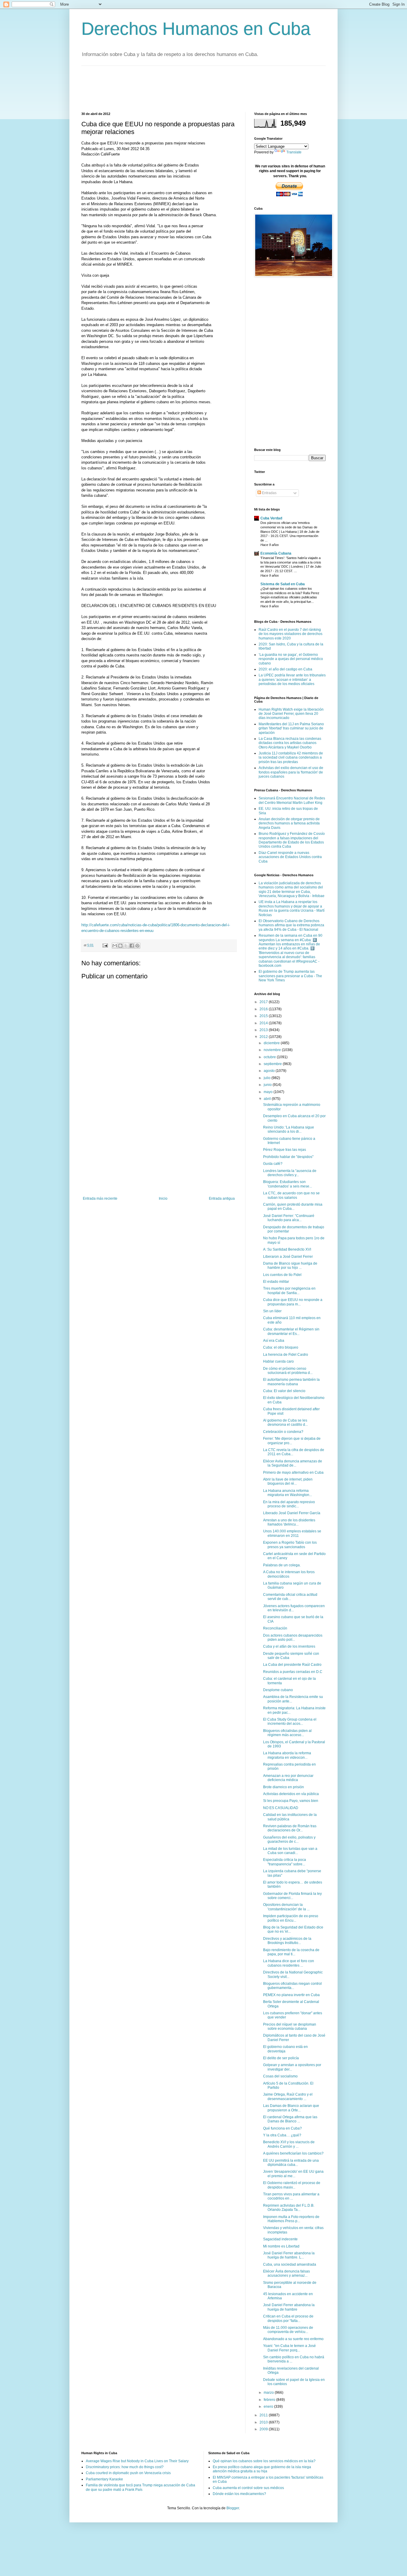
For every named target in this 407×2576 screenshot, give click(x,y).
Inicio (163, 1198)
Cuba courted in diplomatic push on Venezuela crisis (128, 2473)
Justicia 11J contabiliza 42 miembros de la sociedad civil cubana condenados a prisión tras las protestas (291, 758)
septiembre (273, 1064)
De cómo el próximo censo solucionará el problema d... (288, 1371)
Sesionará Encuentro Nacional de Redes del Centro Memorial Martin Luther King (292, 800)
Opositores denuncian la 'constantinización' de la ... (286, 1907)
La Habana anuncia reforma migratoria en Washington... (288, 1493)
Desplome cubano (278, 1690)
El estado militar (276, 1282)
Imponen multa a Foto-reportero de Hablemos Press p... (291, 2219)
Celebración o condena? (283, 1432)
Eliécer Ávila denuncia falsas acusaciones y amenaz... (286, 2273)
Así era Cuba (274, 1341)
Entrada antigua (222, 1198)
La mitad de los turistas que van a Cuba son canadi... (290, 1851)
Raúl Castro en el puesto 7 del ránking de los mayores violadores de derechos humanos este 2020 (291, 634)
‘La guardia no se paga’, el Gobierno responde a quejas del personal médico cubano (291, 659)
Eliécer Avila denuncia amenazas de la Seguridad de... (293, 1463)
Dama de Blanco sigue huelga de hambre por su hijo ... (290, 1266)
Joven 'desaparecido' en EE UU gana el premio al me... (293, 2174)
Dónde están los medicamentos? (239, 2494)
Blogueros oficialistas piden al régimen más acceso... (287, 1733)
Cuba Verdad (271, 518)
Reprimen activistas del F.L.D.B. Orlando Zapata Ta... (289, 2208)
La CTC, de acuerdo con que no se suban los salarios (291, 1195)
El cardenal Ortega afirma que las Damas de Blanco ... (290, 2119)
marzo (269, 2393)
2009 (264, 2429)
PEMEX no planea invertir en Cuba (291, 1995)
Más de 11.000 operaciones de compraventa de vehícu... (288, 2330)
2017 (264, 1002)
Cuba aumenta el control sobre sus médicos (248, 2488)
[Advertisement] (190, 88)
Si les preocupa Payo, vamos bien (291, 1801)
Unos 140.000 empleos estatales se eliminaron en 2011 (292, 1533)
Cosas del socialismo (280, 2076)
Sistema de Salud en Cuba (283, 584)
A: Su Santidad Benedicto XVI (287, 1249)
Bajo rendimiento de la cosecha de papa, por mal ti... (291, 1952)
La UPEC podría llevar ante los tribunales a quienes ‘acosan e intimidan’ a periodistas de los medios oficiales (292, 680)
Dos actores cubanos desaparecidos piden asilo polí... (293, 1638)
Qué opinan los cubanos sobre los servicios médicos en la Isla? (264, 2461)
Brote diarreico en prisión (283, 1787)
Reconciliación (275, 1628)
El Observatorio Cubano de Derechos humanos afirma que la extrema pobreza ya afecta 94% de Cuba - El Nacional (291, 925)
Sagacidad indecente (280, 2239)
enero (269, 2407)
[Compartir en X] (126, 946)
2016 (264, 1009)
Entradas (269, 493)
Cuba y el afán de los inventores (289, 1646)
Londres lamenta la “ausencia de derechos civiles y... (290, 1173)
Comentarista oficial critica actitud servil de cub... (290, 1597)
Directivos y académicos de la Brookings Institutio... (287, 1941)
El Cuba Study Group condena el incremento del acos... (290, 1722)
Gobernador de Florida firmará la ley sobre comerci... (292, 1896)
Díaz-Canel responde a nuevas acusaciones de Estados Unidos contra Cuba (290, 857)
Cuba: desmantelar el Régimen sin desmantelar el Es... (291, 1331)
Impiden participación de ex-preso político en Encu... (291, 1918)
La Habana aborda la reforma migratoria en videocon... (287, 1755)
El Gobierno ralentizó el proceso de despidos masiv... (292, 2185)
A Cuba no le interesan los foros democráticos (289, 1574)
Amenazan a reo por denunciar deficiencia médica (288, 1778)
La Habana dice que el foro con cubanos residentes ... (289, 1963)
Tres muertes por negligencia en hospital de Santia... (289, 1291)
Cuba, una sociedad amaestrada (290, 2264)
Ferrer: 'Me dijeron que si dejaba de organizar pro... (292, 1441)
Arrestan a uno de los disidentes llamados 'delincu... (289, 1522)
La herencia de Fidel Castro (286, 1355)
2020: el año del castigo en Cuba (285, 669)
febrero (270, 2400)
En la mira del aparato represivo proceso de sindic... (289, 1504)
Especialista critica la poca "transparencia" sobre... (285, 1862)
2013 (264, 1030)
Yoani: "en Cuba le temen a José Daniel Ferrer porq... (289, 2348)
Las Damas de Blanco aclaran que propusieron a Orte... (291, 2108)
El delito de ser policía (281, 2058)
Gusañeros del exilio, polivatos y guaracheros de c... (289, 1839)
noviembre (273, 1050)
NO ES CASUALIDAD (281, 1808)
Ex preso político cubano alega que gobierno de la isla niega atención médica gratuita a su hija (262, 2469)
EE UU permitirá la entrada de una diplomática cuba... (291, 2163)
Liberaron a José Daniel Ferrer (288, 1257)
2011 (264, 2415)
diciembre (272, 1043)
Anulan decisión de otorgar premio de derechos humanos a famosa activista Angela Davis (289, 823)
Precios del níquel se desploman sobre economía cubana (290, 2026)
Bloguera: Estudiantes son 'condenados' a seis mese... (288, 1184)
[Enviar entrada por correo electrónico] (105, 945)
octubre (270, 1057)
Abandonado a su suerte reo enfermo (293, 2339)
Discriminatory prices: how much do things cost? (125, 2467)
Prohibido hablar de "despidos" (288, 1157)
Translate (294, 152)
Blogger (233, 2508)
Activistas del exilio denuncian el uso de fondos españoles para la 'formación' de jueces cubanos (291, 772)
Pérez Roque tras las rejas (285, 1150)
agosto (270, 1071)
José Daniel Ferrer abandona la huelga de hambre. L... (289, 2255)
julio (268, 1078)
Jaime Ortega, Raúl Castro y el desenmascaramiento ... (288, 2096)
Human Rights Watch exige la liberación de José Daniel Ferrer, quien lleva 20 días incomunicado (291, 714)
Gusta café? (273, 1164)
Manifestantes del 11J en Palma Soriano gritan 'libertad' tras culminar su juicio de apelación (291, 728)
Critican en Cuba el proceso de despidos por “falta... (288, 2318)
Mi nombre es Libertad (281, 2246)
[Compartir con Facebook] (132, 946)
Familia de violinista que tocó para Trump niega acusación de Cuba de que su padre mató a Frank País (140, 2487)
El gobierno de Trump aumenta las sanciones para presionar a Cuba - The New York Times (290, 976)
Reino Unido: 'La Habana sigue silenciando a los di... (289, 1129)
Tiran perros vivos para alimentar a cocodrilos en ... (291, 2196)
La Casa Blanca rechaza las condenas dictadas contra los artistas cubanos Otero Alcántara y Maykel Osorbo (290, 743)
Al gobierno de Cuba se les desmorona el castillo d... (285, 1422)
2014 (264, 1023)
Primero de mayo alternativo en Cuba (293, 1473)
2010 (264, 2422)
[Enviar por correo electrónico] (115, 946)
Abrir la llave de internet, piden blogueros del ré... (288, 1481)
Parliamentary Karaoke (104, 2479)
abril (268, 1099)
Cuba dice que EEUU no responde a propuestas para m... (293, 1302)
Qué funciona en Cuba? (282, 2128)
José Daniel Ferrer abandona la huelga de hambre (289, 2307)
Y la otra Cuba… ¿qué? (282, 2135)
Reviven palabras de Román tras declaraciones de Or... (290, 1828)
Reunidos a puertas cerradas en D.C (293, 1672)
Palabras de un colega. (282, 1565)
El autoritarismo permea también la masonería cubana (291, 1382)
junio (268, 1085)
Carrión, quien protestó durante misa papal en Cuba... (293, 1207)
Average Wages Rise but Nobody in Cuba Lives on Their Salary (137, 2461)
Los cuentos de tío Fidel (282, 1275)
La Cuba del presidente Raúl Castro (292, 1665)
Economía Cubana (276, 553)
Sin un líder (272, 1311)
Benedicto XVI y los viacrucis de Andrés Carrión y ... (289, 2144)
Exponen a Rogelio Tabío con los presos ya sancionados (290, 1545)
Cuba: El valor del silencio (284, 1391)
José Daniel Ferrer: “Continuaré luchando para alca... (289, 1218)
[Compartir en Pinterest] (137, 946)
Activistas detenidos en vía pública (291, 1794)
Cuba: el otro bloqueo (281, 1347)
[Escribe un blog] (120, 946)
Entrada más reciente (100, 1198)
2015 (264, 1016)
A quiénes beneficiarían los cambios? (293, 2153)
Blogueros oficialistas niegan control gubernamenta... (292, 1986)
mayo (269, 1092)
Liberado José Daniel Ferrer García (292, 1513)
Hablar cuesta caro (278, 1361)
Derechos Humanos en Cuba (196, 29)
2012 (264, 1037)
